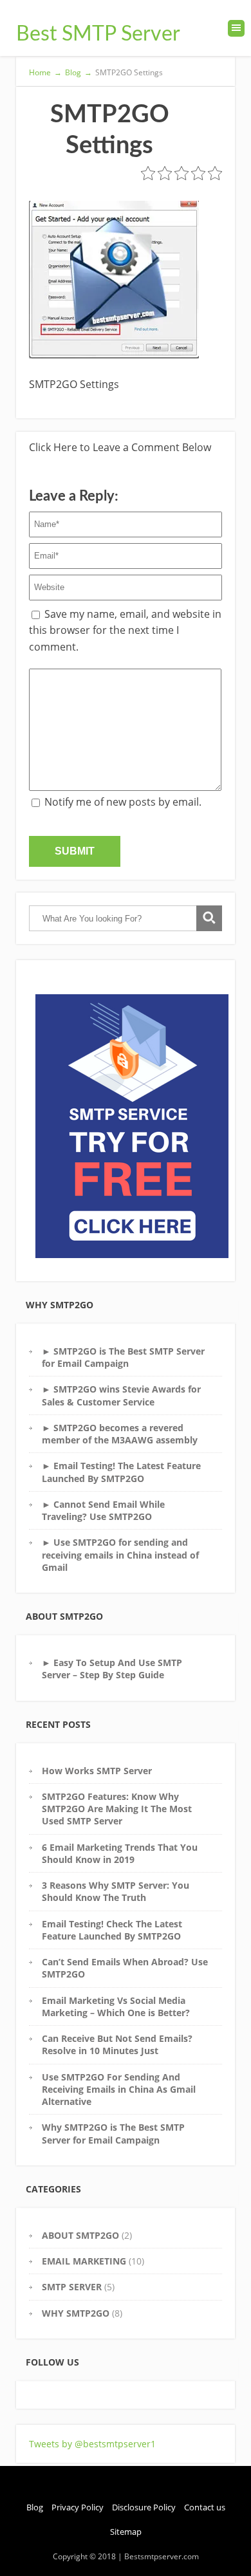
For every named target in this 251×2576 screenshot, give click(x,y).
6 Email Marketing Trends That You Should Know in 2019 (120, 1853)
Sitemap (126, 2532)
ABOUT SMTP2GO (80, 2235)
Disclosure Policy (144, 2507)
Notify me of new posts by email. (123, 802)
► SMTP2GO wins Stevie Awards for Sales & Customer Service (121, 1395)
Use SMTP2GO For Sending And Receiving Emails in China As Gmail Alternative (119, 2090)
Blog (35, 2507)
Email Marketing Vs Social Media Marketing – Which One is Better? (116, 2006)
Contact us (205, 2507)
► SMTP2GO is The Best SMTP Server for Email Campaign (123, 1357)
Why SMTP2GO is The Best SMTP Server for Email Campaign (113, 2133)
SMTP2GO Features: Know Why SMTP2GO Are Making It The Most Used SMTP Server (117, 1809)
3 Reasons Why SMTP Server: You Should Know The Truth (116, 1891)
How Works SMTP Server (97, 1771)
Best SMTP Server (98, 34)
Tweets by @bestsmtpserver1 (92, 2444)
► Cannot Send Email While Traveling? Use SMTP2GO (103, 1510)
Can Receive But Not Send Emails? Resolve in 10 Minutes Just (117, 2044)
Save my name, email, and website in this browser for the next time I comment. (125, 630)
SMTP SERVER (72, 2287)
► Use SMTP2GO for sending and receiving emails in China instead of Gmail (120, 1555)
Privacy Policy (78, 2507)
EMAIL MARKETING (84, 2261)
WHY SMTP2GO (76, 2313)
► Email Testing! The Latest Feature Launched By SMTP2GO (121, 1472)
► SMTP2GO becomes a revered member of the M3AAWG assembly (120, 1434)
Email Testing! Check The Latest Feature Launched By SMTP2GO (112, 1930)
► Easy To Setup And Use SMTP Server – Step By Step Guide (112, 1669)
